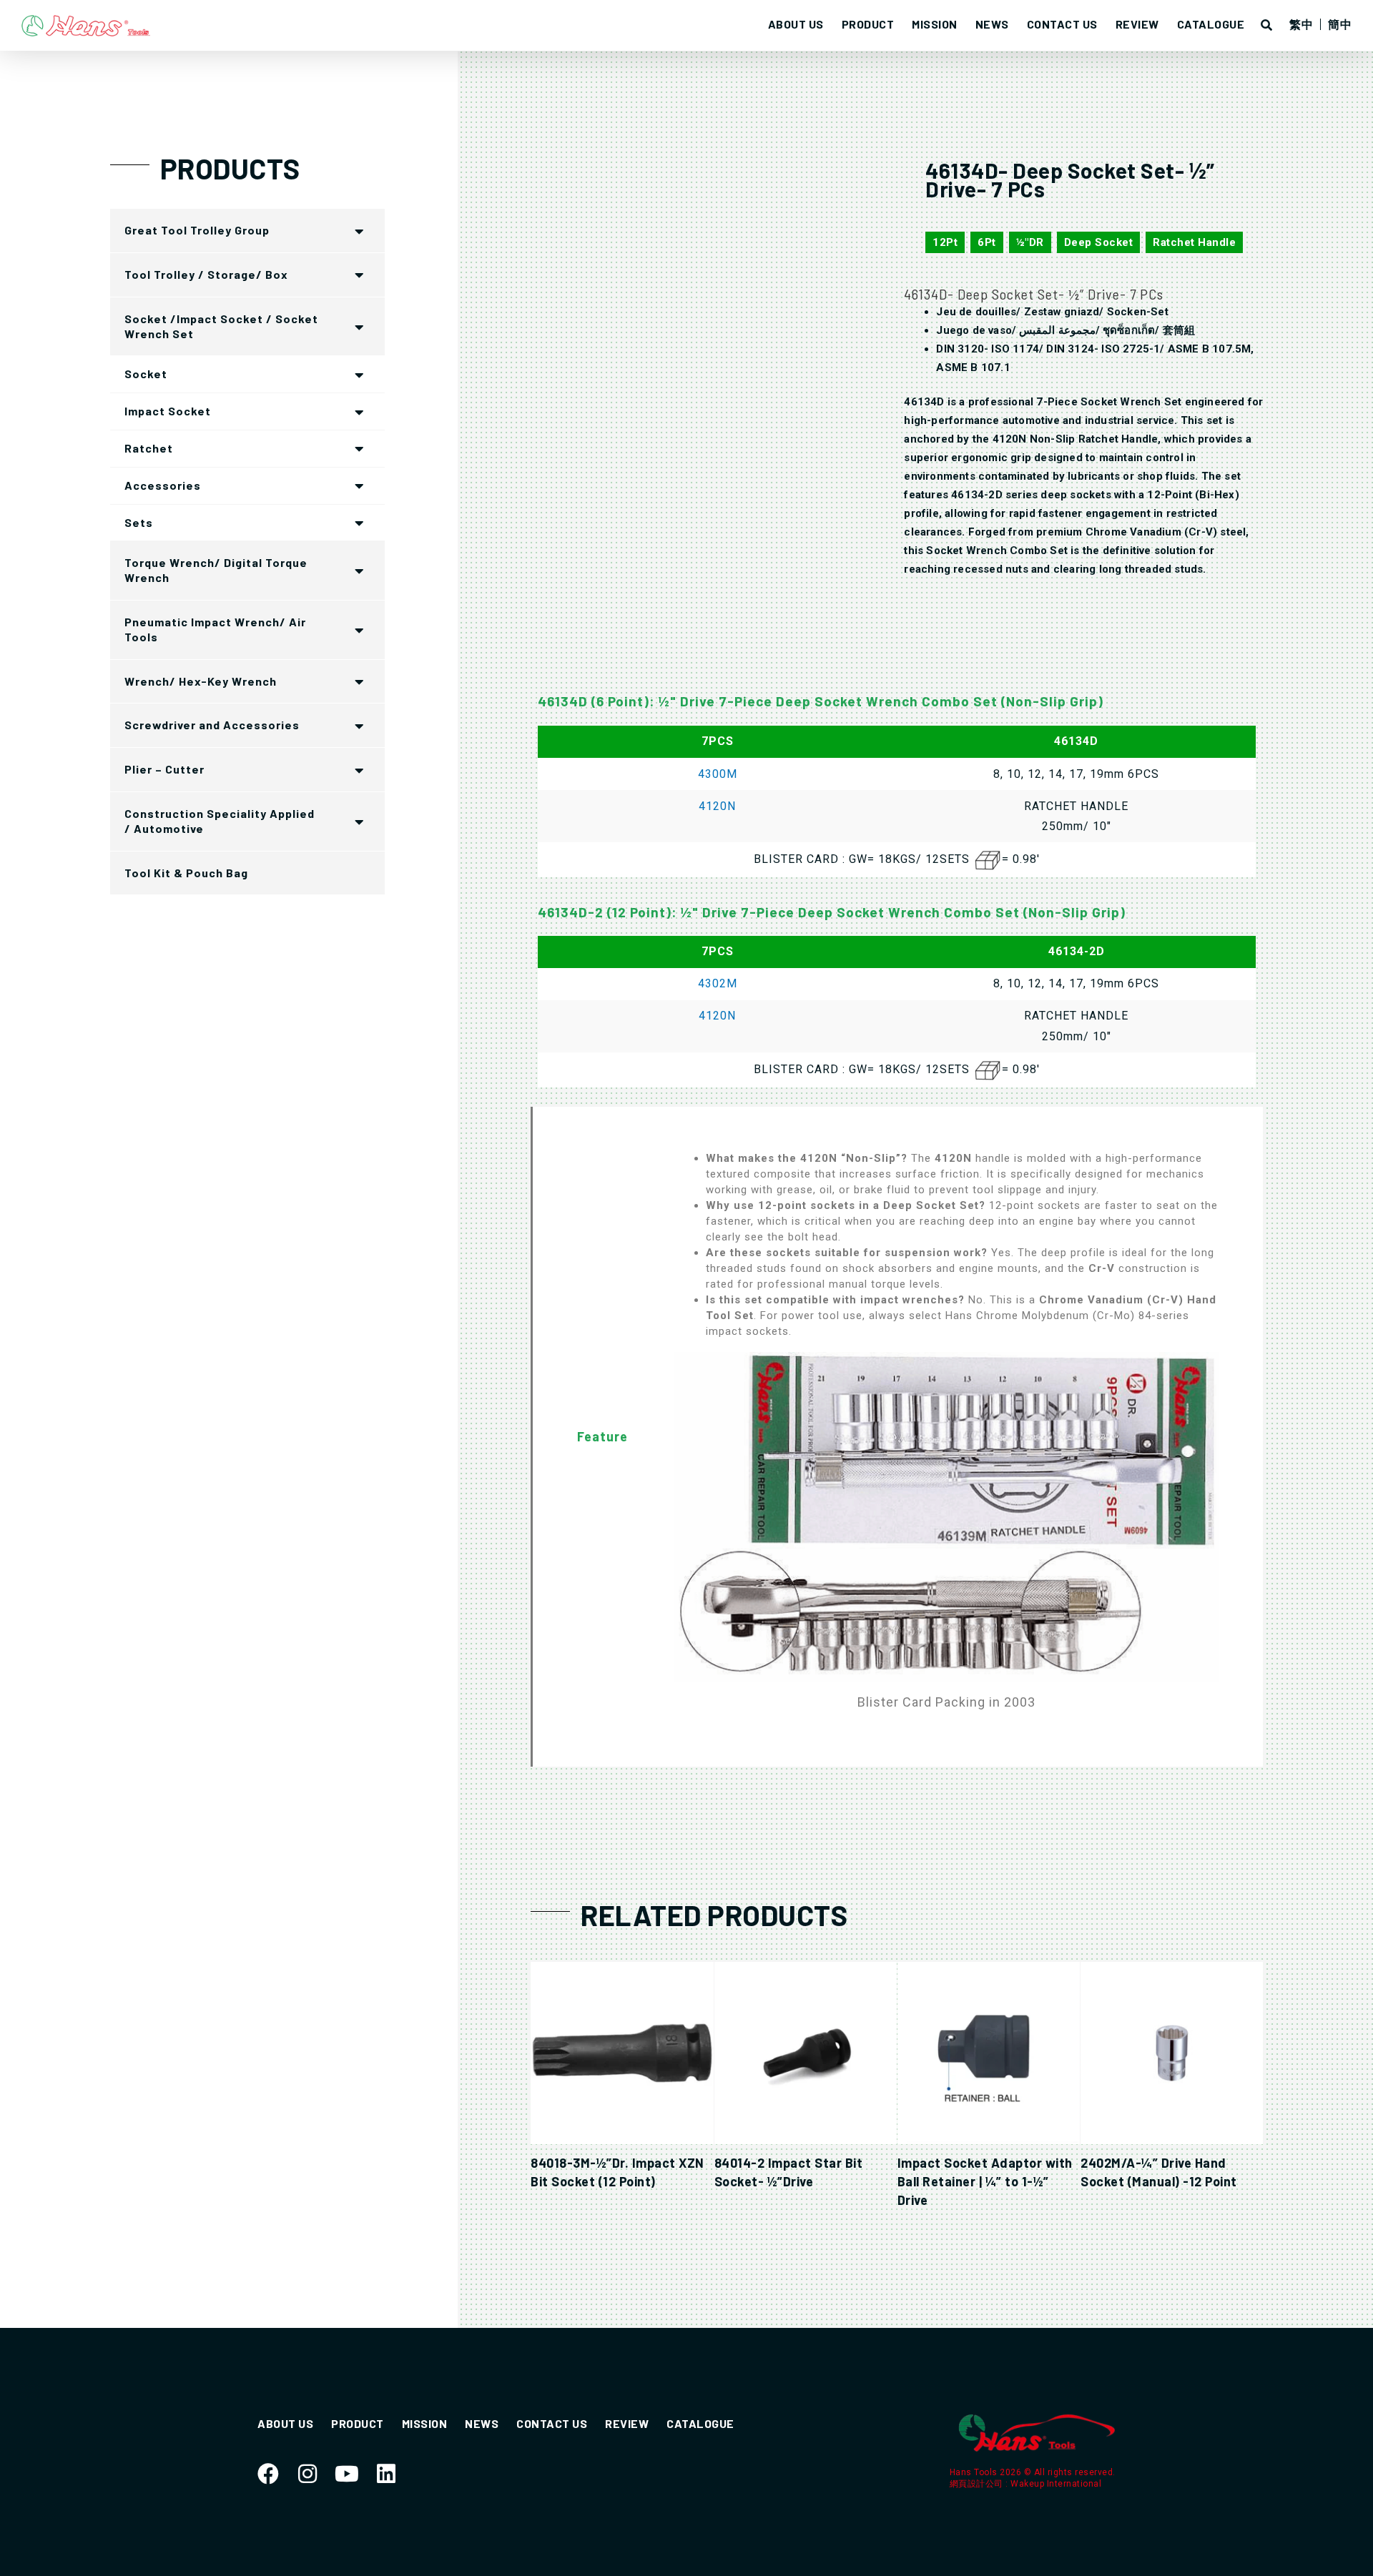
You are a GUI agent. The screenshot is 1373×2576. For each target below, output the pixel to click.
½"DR (1030, 242)
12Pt (945, 242)
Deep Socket (1099, 242)
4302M (718, 983)
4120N (717, 806)
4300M (718, 774)
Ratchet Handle (1194, 242)
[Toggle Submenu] (360, 231)
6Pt (987, 242)
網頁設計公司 (978, 2484)
